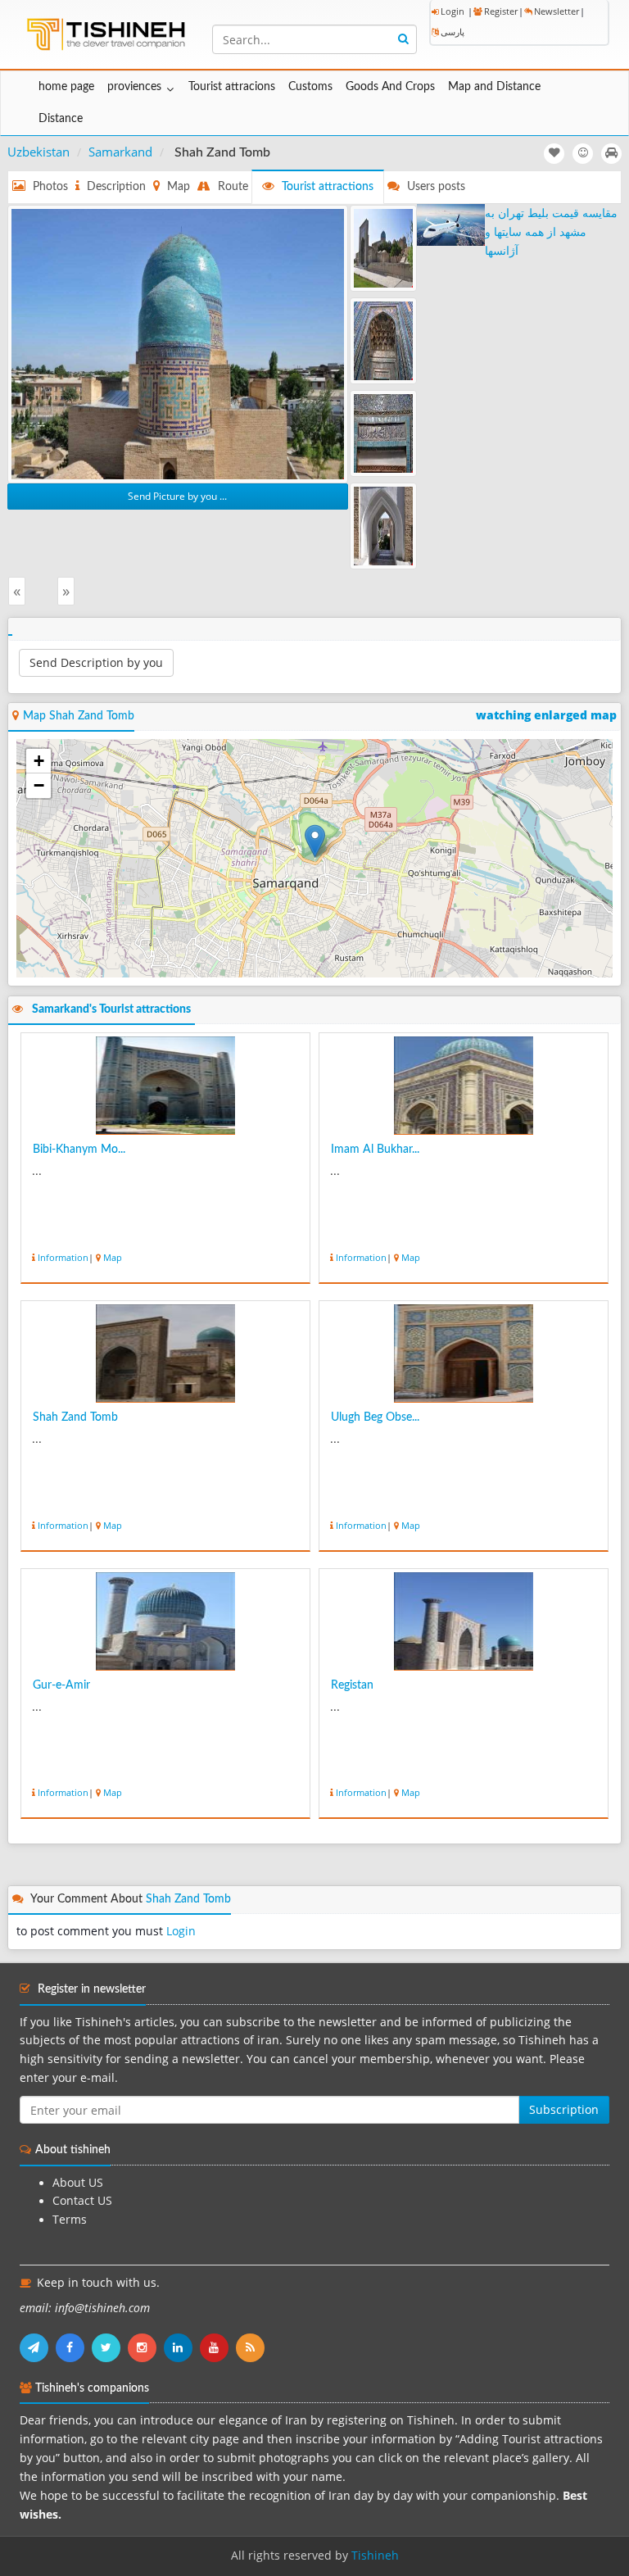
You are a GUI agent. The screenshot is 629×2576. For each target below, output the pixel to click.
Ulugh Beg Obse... (375, 1417)
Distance (61, 119)
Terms (70, 2220)
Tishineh (375, 2556)
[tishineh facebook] (74, 2347)
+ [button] (39, 761)
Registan (352, 1685)
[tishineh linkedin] (182, 2347)
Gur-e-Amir (61, 1685)
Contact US (82, 2201)
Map (113, 1257)
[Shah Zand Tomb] (178, 342)
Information (63, 1257)
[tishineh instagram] (146, 2347)
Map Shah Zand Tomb (79, 716)
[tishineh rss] (252, 2347)
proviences (134, 87)
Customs (310, 87)
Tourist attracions (232, 87)
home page (66, 87)
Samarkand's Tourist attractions (111, 1009)
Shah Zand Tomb (75, 1417)
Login (453, 11)
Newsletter (557, 11)
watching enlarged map (546, 715)
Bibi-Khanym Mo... (79, 1150)
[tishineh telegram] (38, 2347)
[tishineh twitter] (110, 2347)
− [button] (39, 785)
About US (78, 2183)
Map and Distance (494, 87)
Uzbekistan (38, 152)
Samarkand (120, 152)
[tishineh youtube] (218, 2347)
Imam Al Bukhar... (375, 1150)
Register (501, 11)
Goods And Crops (390, 87)
